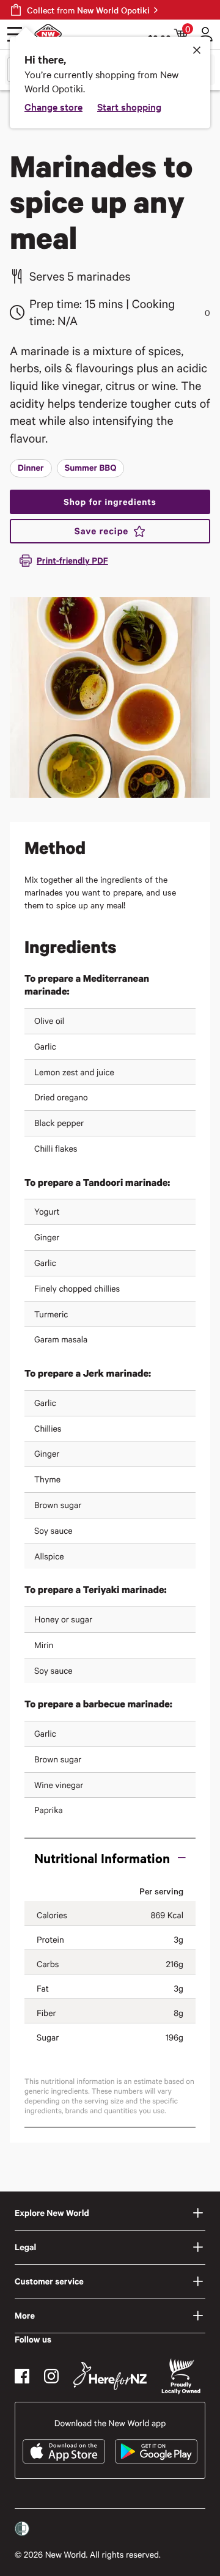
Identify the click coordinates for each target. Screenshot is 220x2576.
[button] (110, 1858)
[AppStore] (64, 2451)
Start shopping (129, 106)
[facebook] (22, 2376)
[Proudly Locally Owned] (181, 2376)
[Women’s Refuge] (22, 2529)
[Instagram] (51, 2376)
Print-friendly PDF (72, 560)
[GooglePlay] (156, 2451)
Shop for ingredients (110, 502)
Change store (53, 106)
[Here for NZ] (110, 2376)
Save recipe (101, 531)
